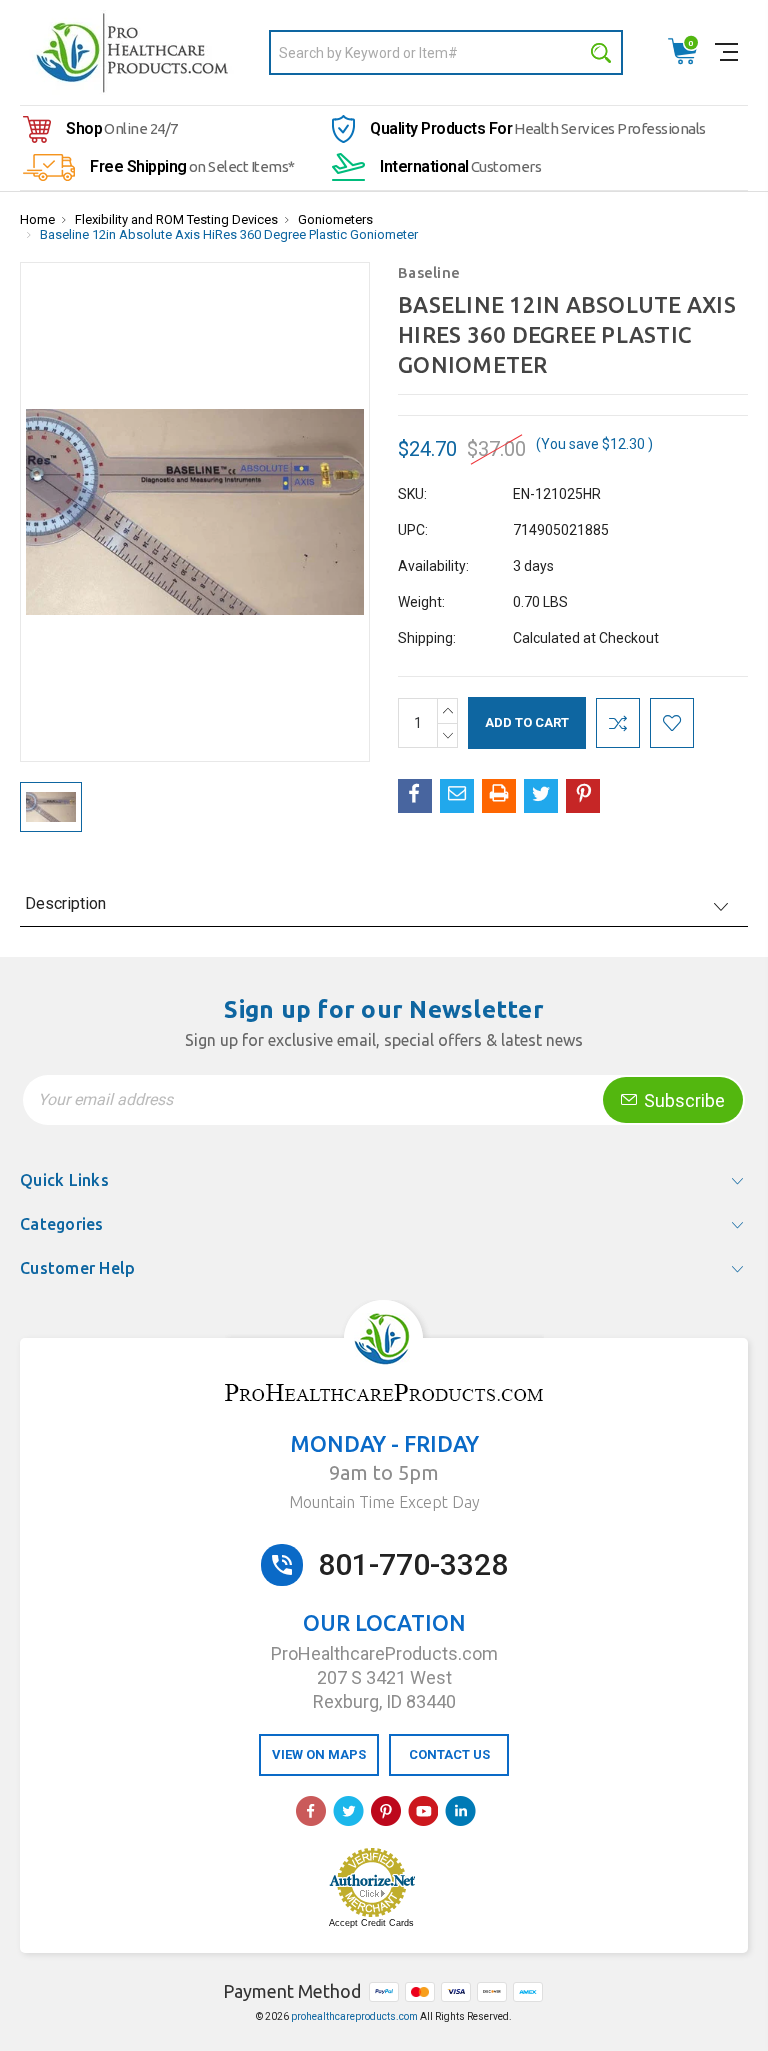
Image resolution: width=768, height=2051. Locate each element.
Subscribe (682, 1100)
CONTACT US (449, 1754)
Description (65, 903)
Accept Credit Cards (371, 1923)
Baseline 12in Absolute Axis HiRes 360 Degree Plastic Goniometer (229, 234)
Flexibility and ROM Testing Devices (176, 219)
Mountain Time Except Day (384, 1502)
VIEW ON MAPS (319, 1754)
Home (37, 219)
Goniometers (335, 219)
